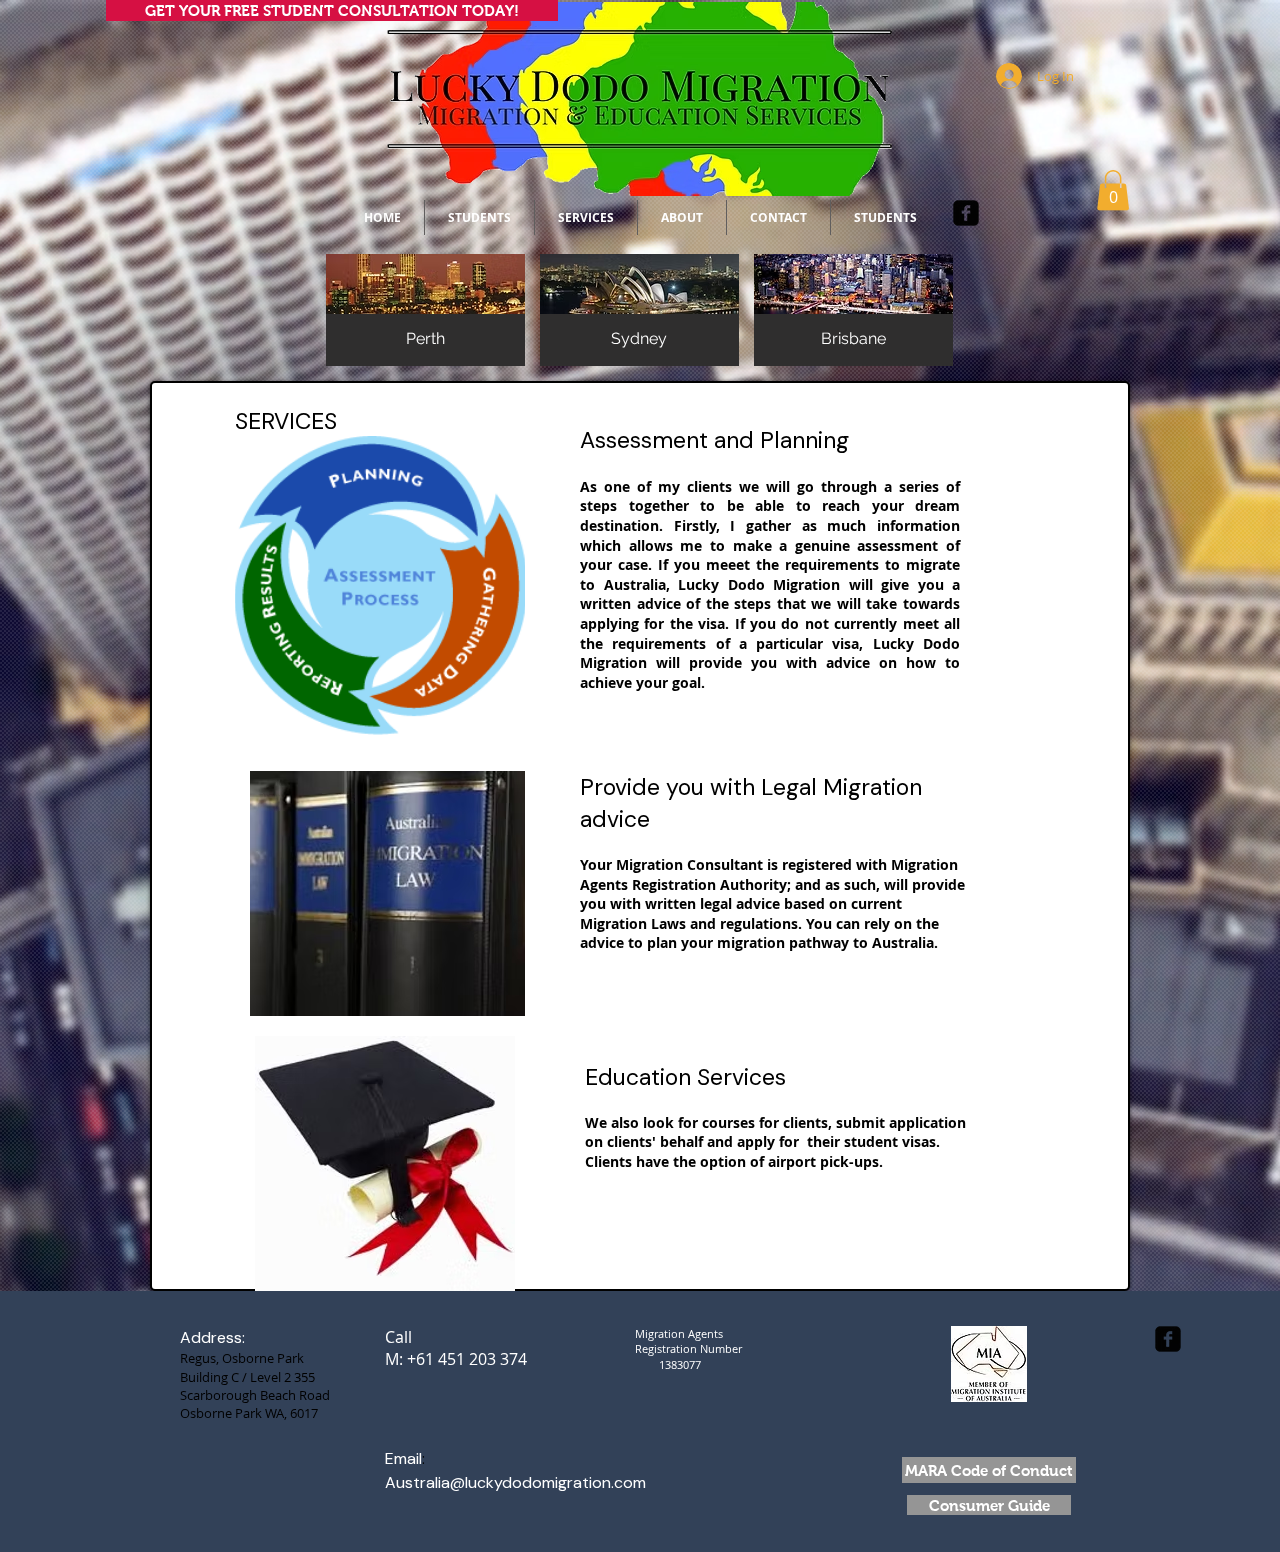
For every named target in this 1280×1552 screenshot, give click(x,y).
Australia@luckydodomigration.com (515, 1482)
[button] (1113, 190)
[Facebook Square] (966, 213)
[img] (425, 310)
